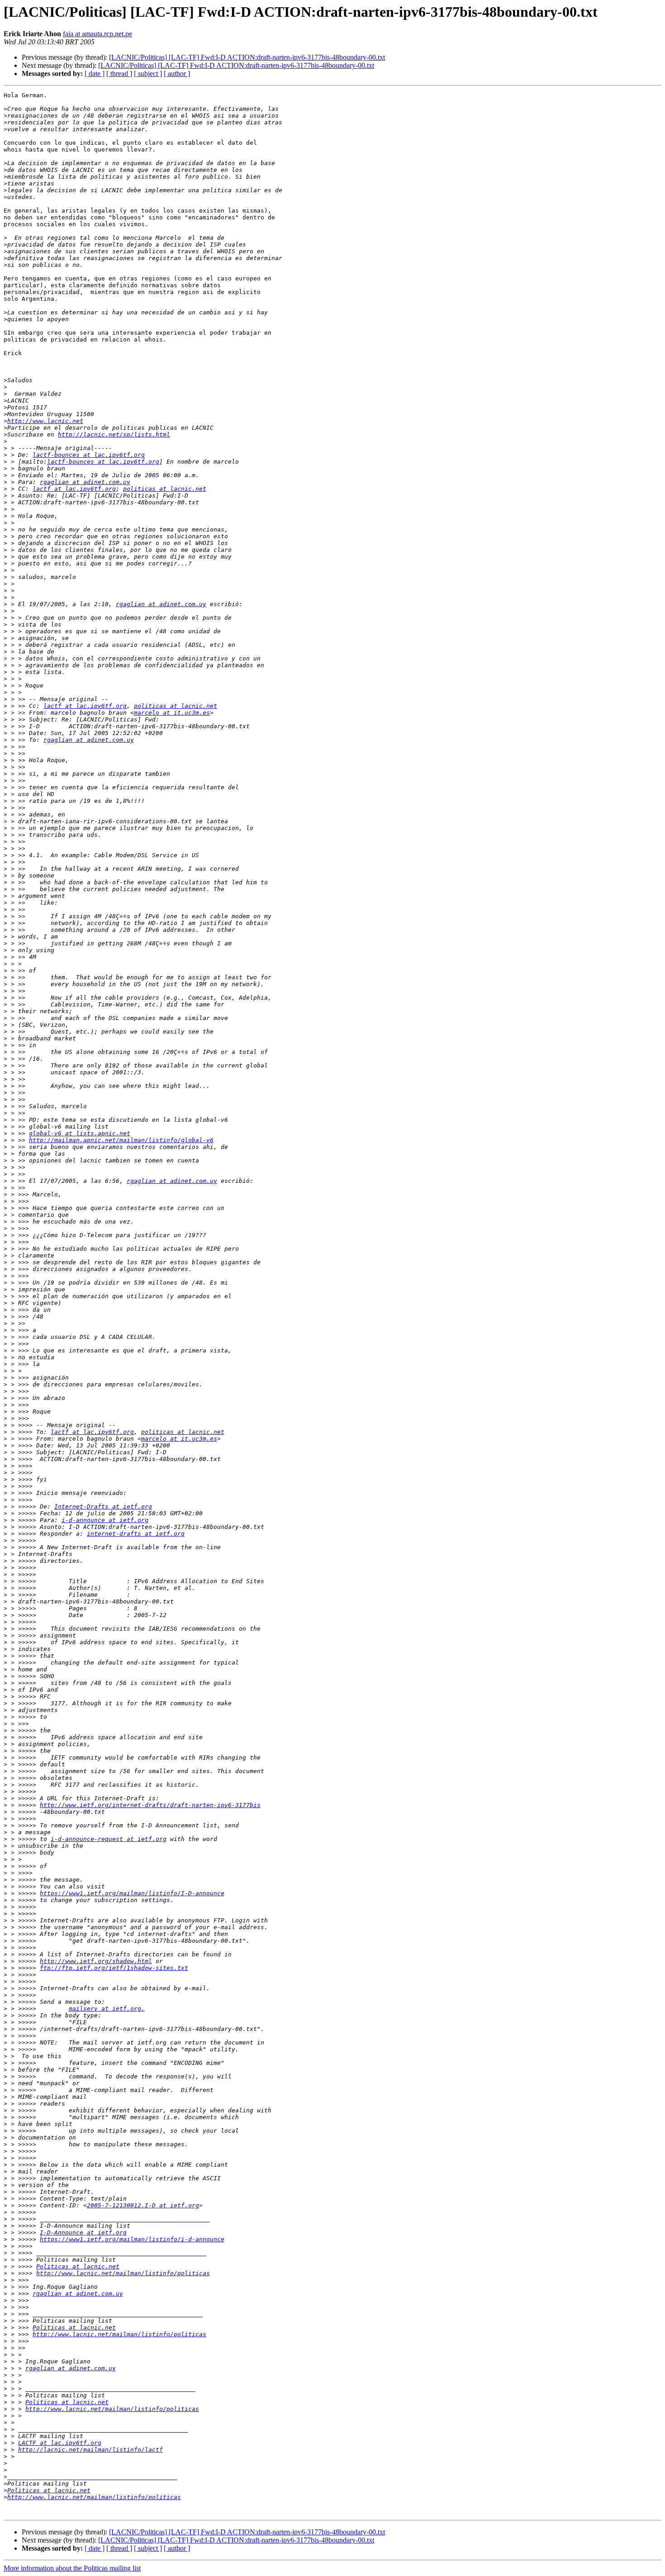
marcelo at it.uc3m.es (172, 713)
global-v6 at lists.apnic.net (80, 1133)
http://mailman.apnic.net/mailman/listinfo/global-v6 (121, 1140)
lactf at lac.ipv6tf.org (74, 489)
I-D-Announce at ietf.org (83, 2232)
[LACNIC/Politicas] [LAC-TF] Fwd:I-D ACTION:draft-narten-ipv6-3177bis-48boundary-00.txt (247, 57)
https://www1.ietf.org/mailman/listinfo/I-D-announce (132, 1893)
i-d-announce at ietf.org (105, 1520)
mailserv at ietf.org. (107, 2009)
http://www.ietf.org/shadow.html (96, 1961)
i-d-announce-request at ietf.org (109, 1839)
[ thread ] (119, 74)
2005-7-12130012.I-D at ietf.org (143, 2205)
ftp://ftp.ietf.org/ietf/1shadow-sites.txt (114, 1968)
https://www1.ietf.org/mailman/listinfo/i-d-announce (132, 2239)
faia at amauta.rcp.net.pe (97, 34)
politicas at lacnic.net (165, 489)
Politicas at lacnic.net (78, 2266)
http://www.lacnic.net (45, 421)
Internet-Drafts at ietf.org (103, 1506)
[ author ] (177, 74)
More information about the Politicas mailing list (72, 2568)
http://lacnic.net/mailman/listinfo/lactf (90, 2450)
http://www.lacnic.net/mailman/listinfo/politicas (123, 2273)
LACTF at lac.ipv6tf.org (60, 2443)
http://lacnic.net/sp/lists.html (114, 434)
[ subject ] (148, 74)
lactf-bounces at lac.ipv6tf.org (89, 455)
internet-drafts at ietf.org (136, 1534)
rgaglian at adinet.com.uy (85, 482)
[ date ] (95, 74)
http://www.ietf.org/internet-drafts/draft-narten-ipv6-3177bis (150, 1805)
